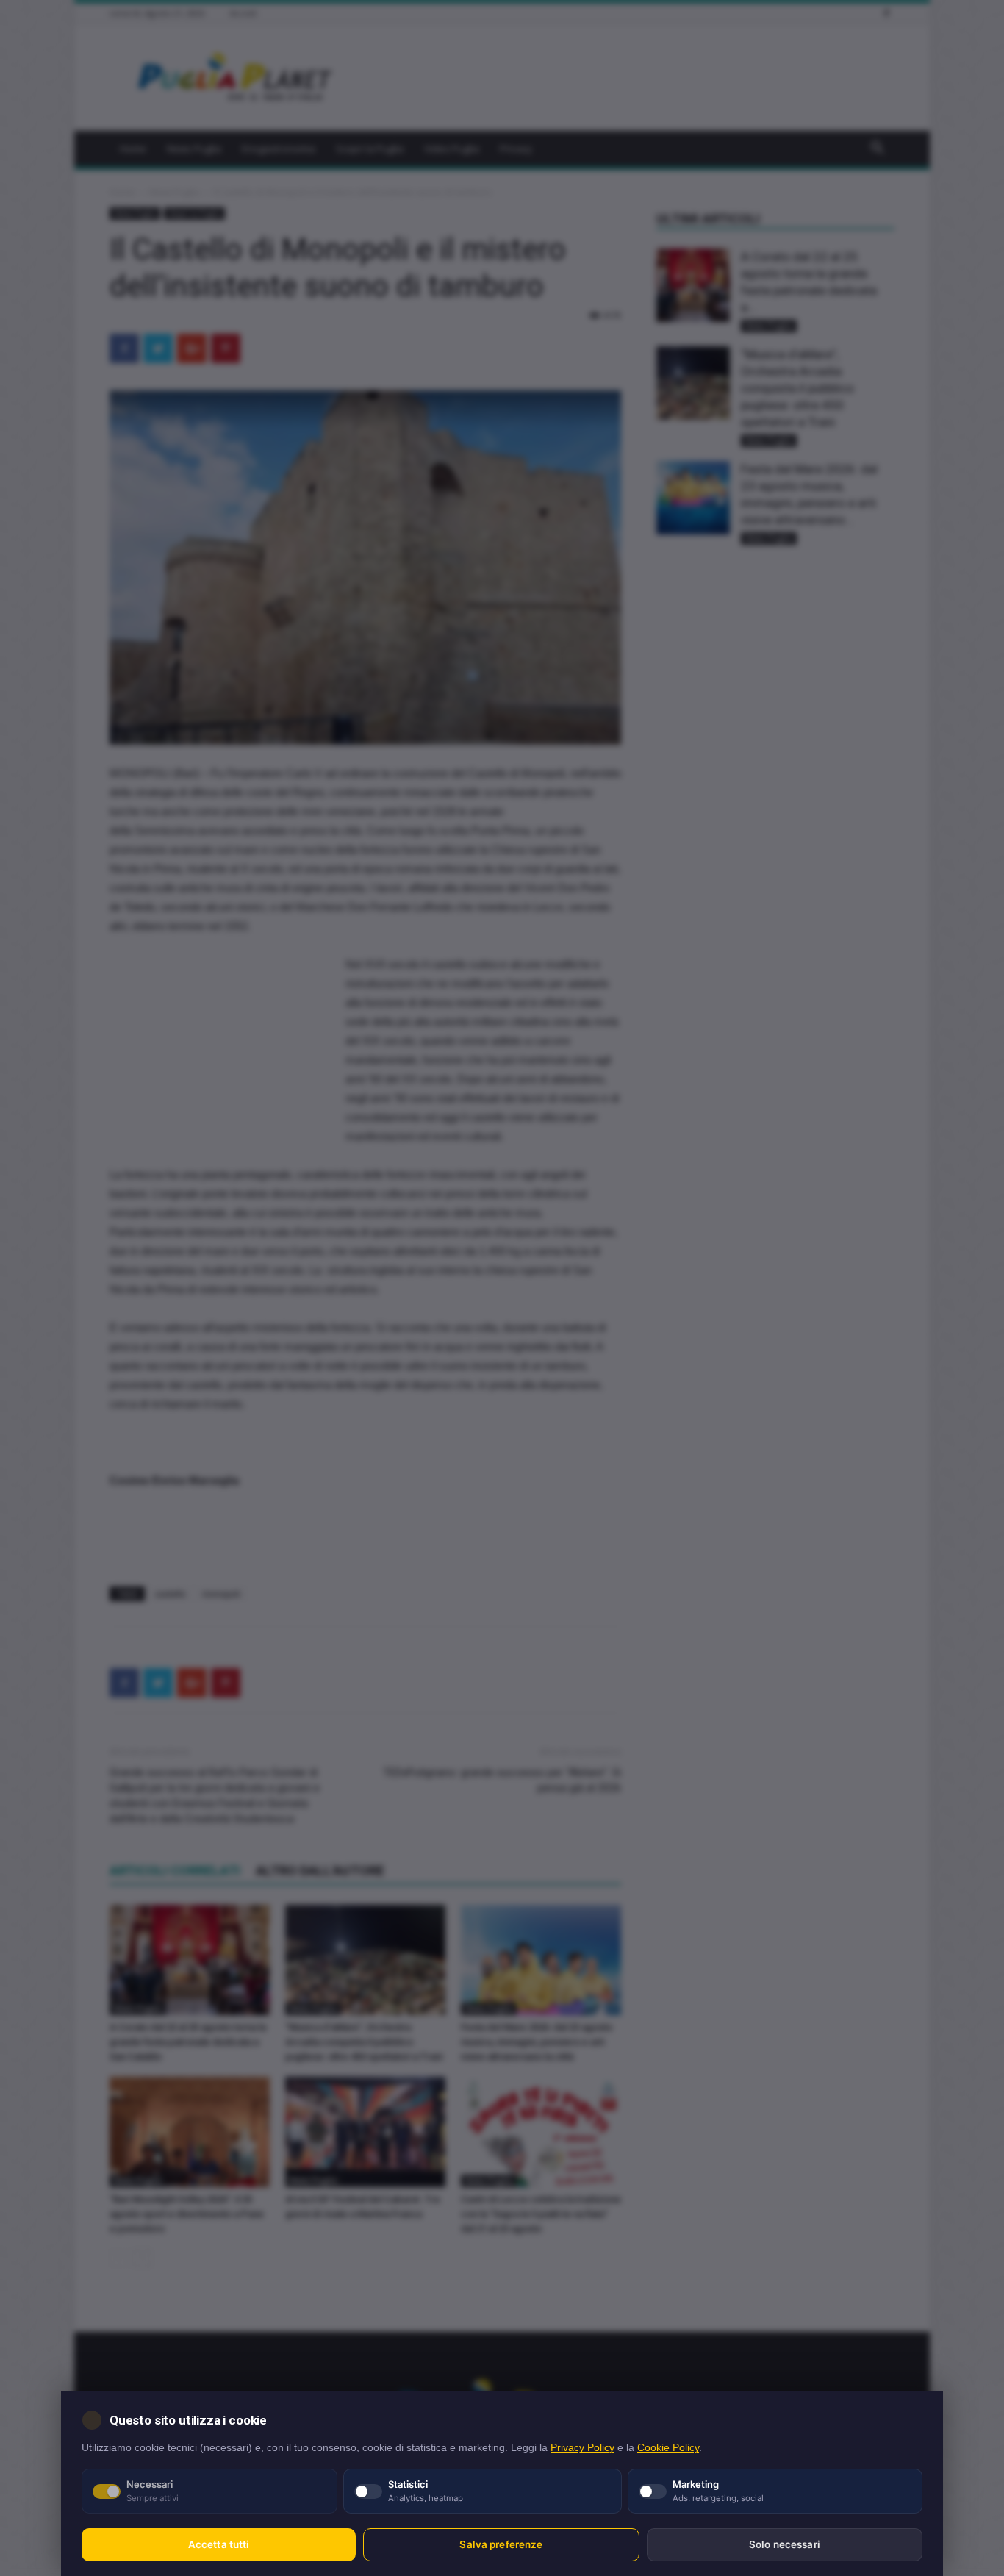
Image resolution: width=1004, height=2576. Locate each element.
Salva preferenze (501, 2544)
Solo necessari (785, 2544)
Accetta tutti (219, 2544)
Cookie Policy (668, 2448)
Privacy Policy (582, 2448)
